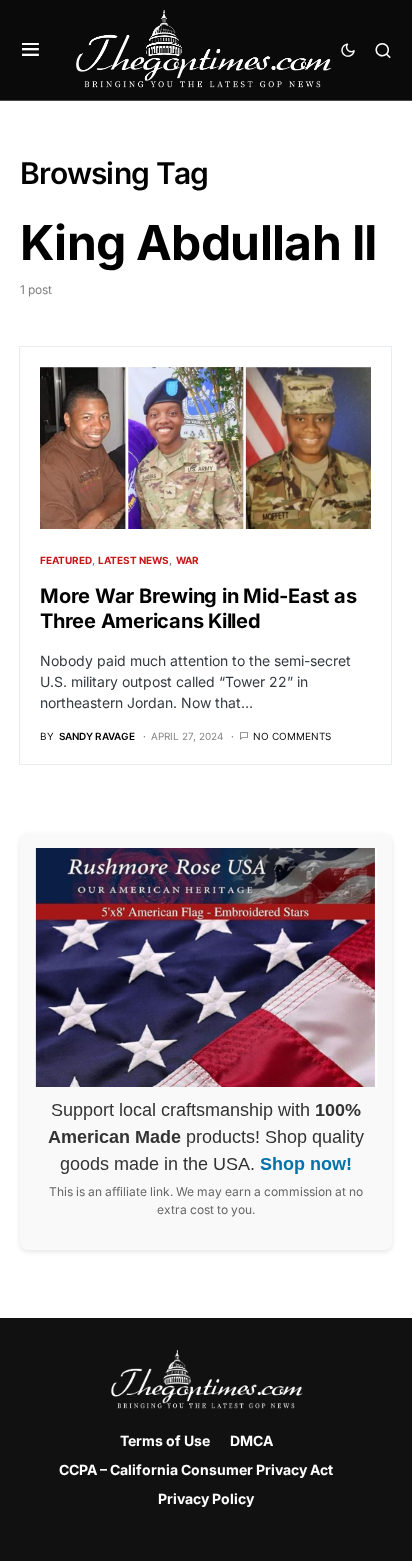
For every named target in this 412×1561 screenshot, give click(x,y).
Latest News (133, 560)
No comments (292, 736)
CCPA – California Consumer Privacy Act (196, 1469)
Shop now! (306, 1164)
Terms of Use (165, 1440)
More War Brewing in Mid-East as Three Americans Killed (198, 608)
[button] (30, 50)
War (187, 560)
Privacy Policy (206, 1498)
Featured (66, 560)
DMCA (251, 1440)
